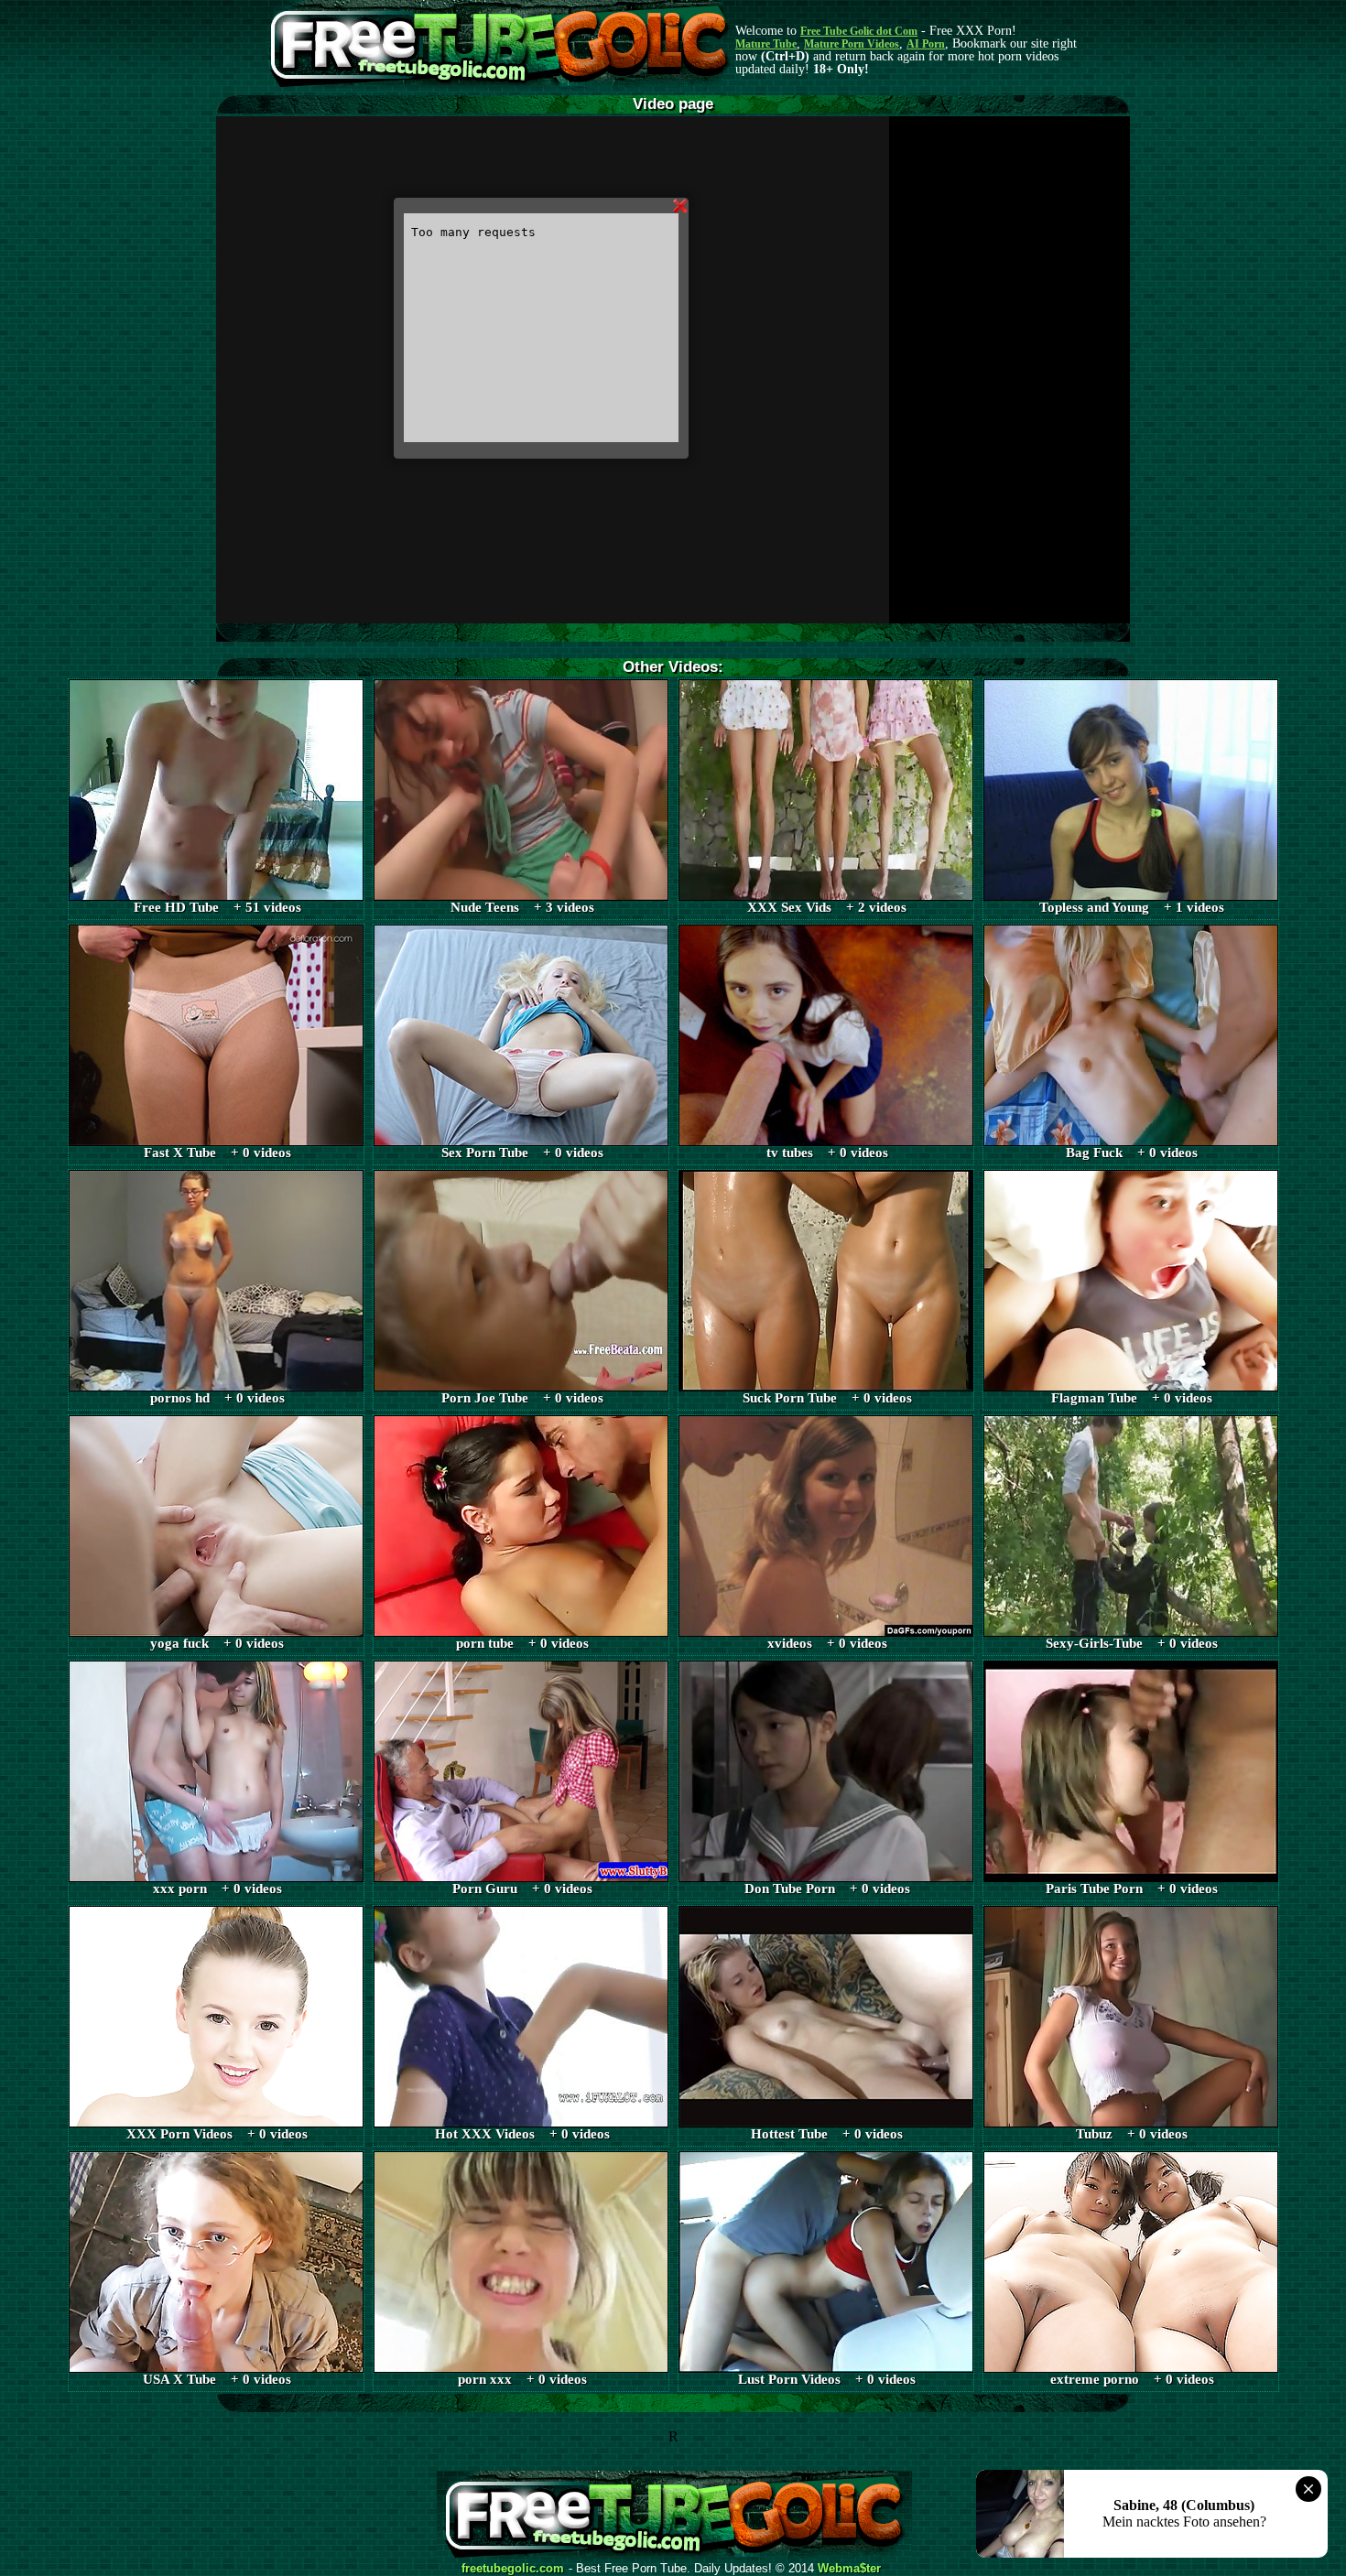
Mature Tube (766, 44)
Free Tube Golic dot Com (859, 31)
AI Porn (926, 44)
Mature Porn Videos (852, 44)
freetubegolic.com (513, 2569)
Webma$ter (849, 2569)
